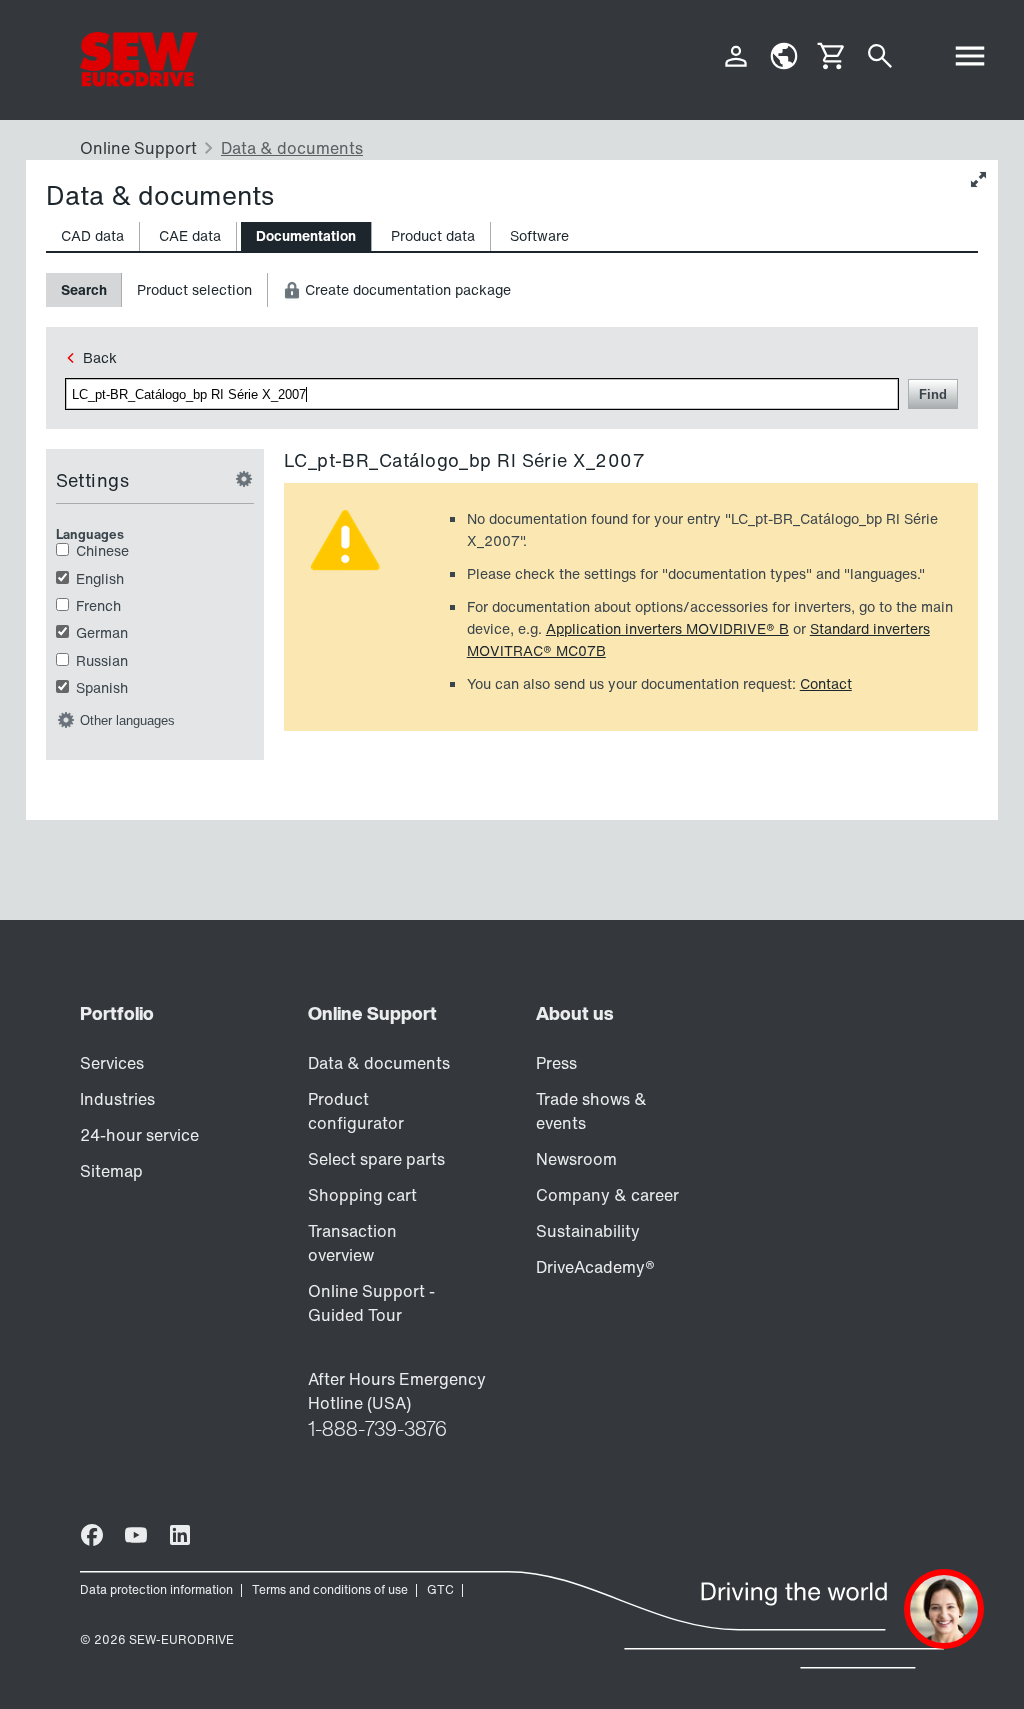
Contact (826, 683)
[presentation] (92, 236)
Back (100, 357)
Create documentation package (406, 289)
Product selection (194, 289)
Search (84, 289)
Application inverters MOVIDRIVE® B (667, 628)
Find (933, 394)
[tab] (93, 236)
